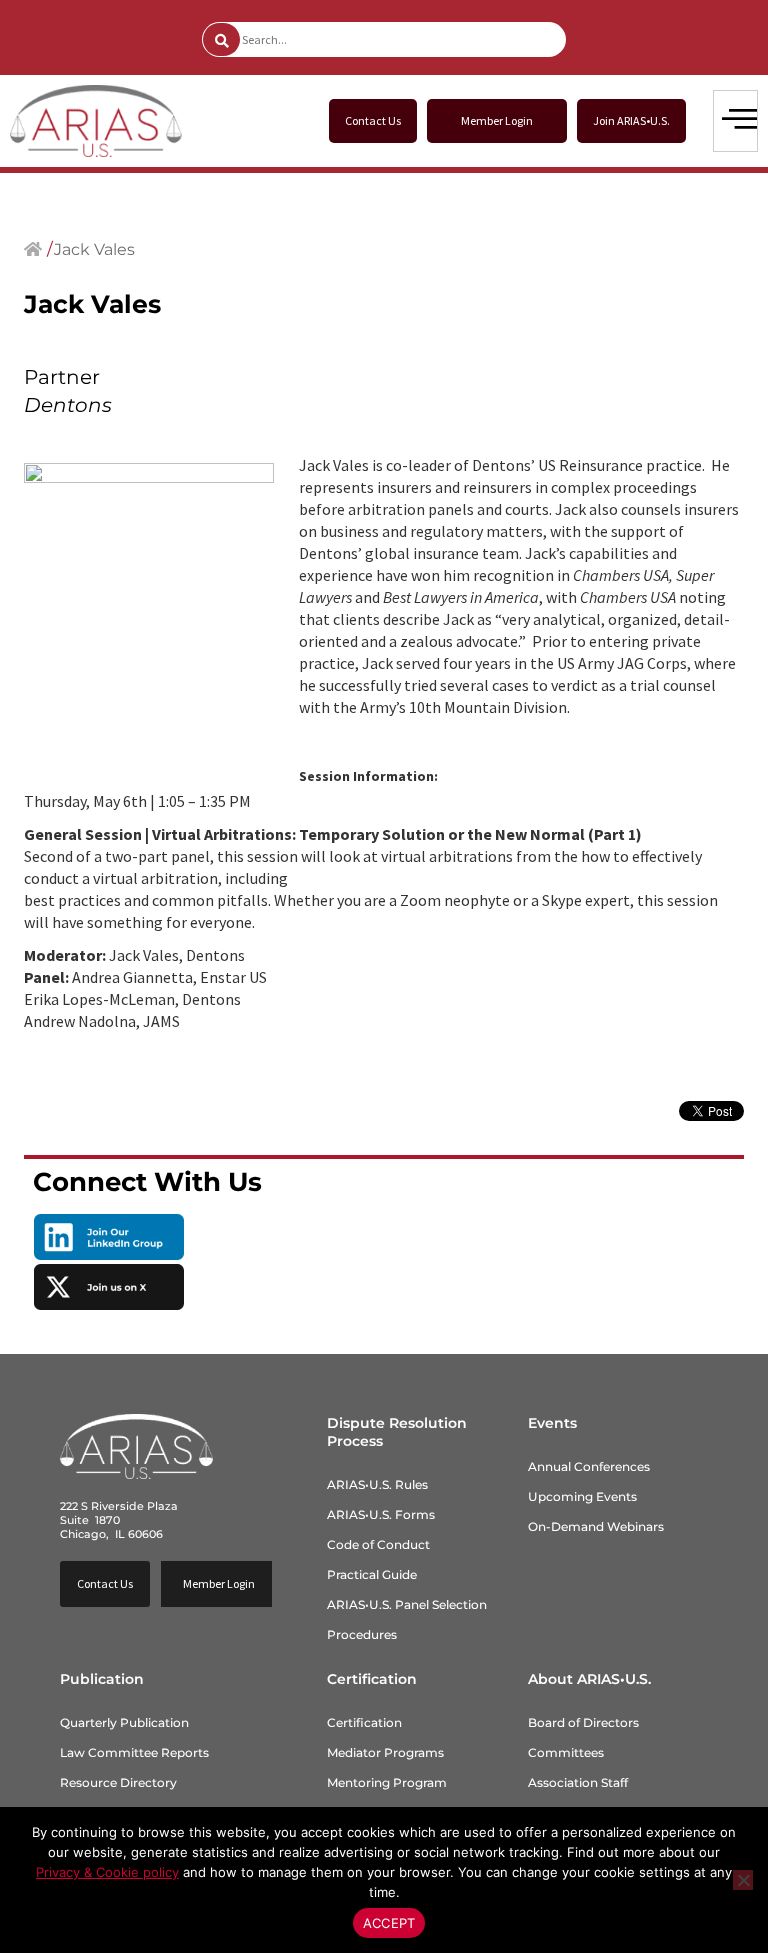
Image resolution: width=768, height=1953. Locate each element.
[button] (497, 121)
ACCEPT (389, 1923)
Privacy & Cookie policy (107, 1872)
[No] (743, 1880)
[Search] (221, 39)
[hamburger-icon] (735, 121)
